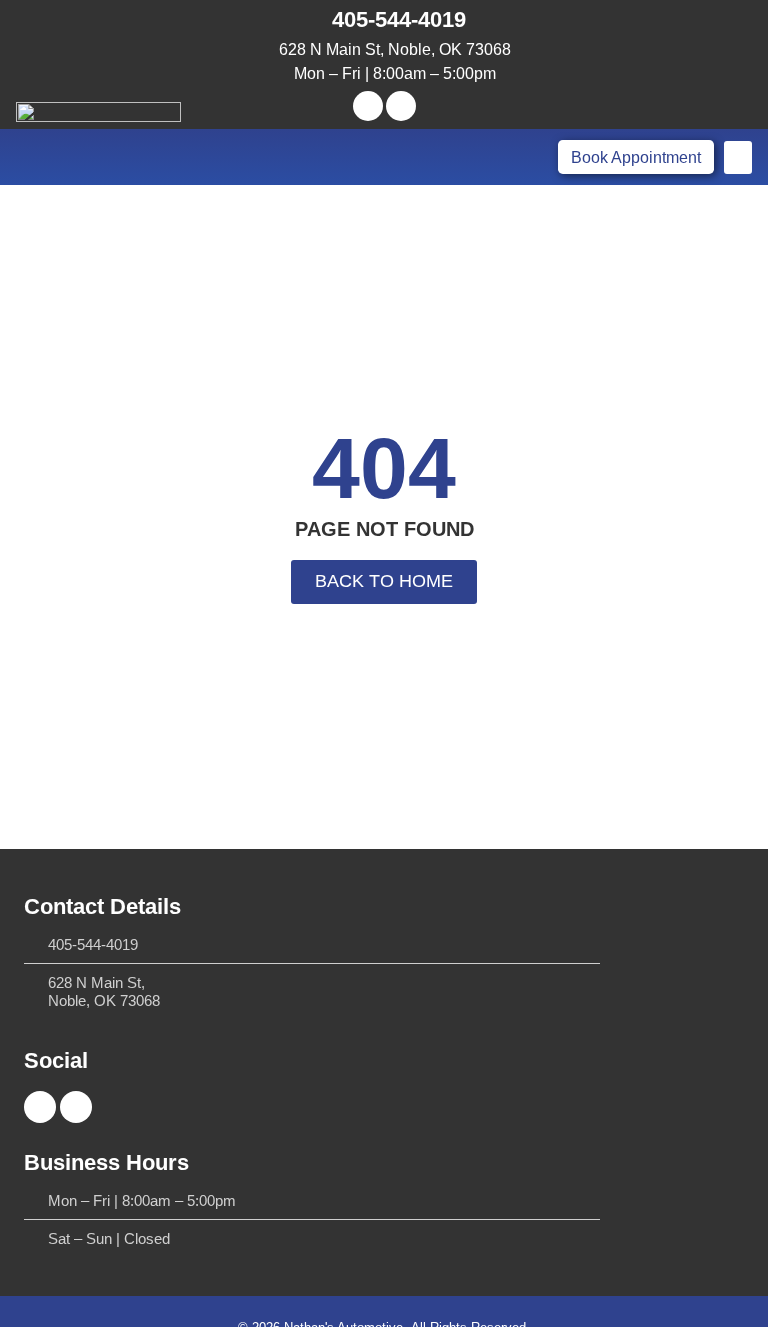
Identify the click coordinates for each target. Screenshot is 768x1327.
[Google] (401, 106)
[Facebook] (368, 106)
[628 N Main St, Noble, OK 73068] (264, 49)
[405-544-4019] (314, 20)
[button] (738, 157)
